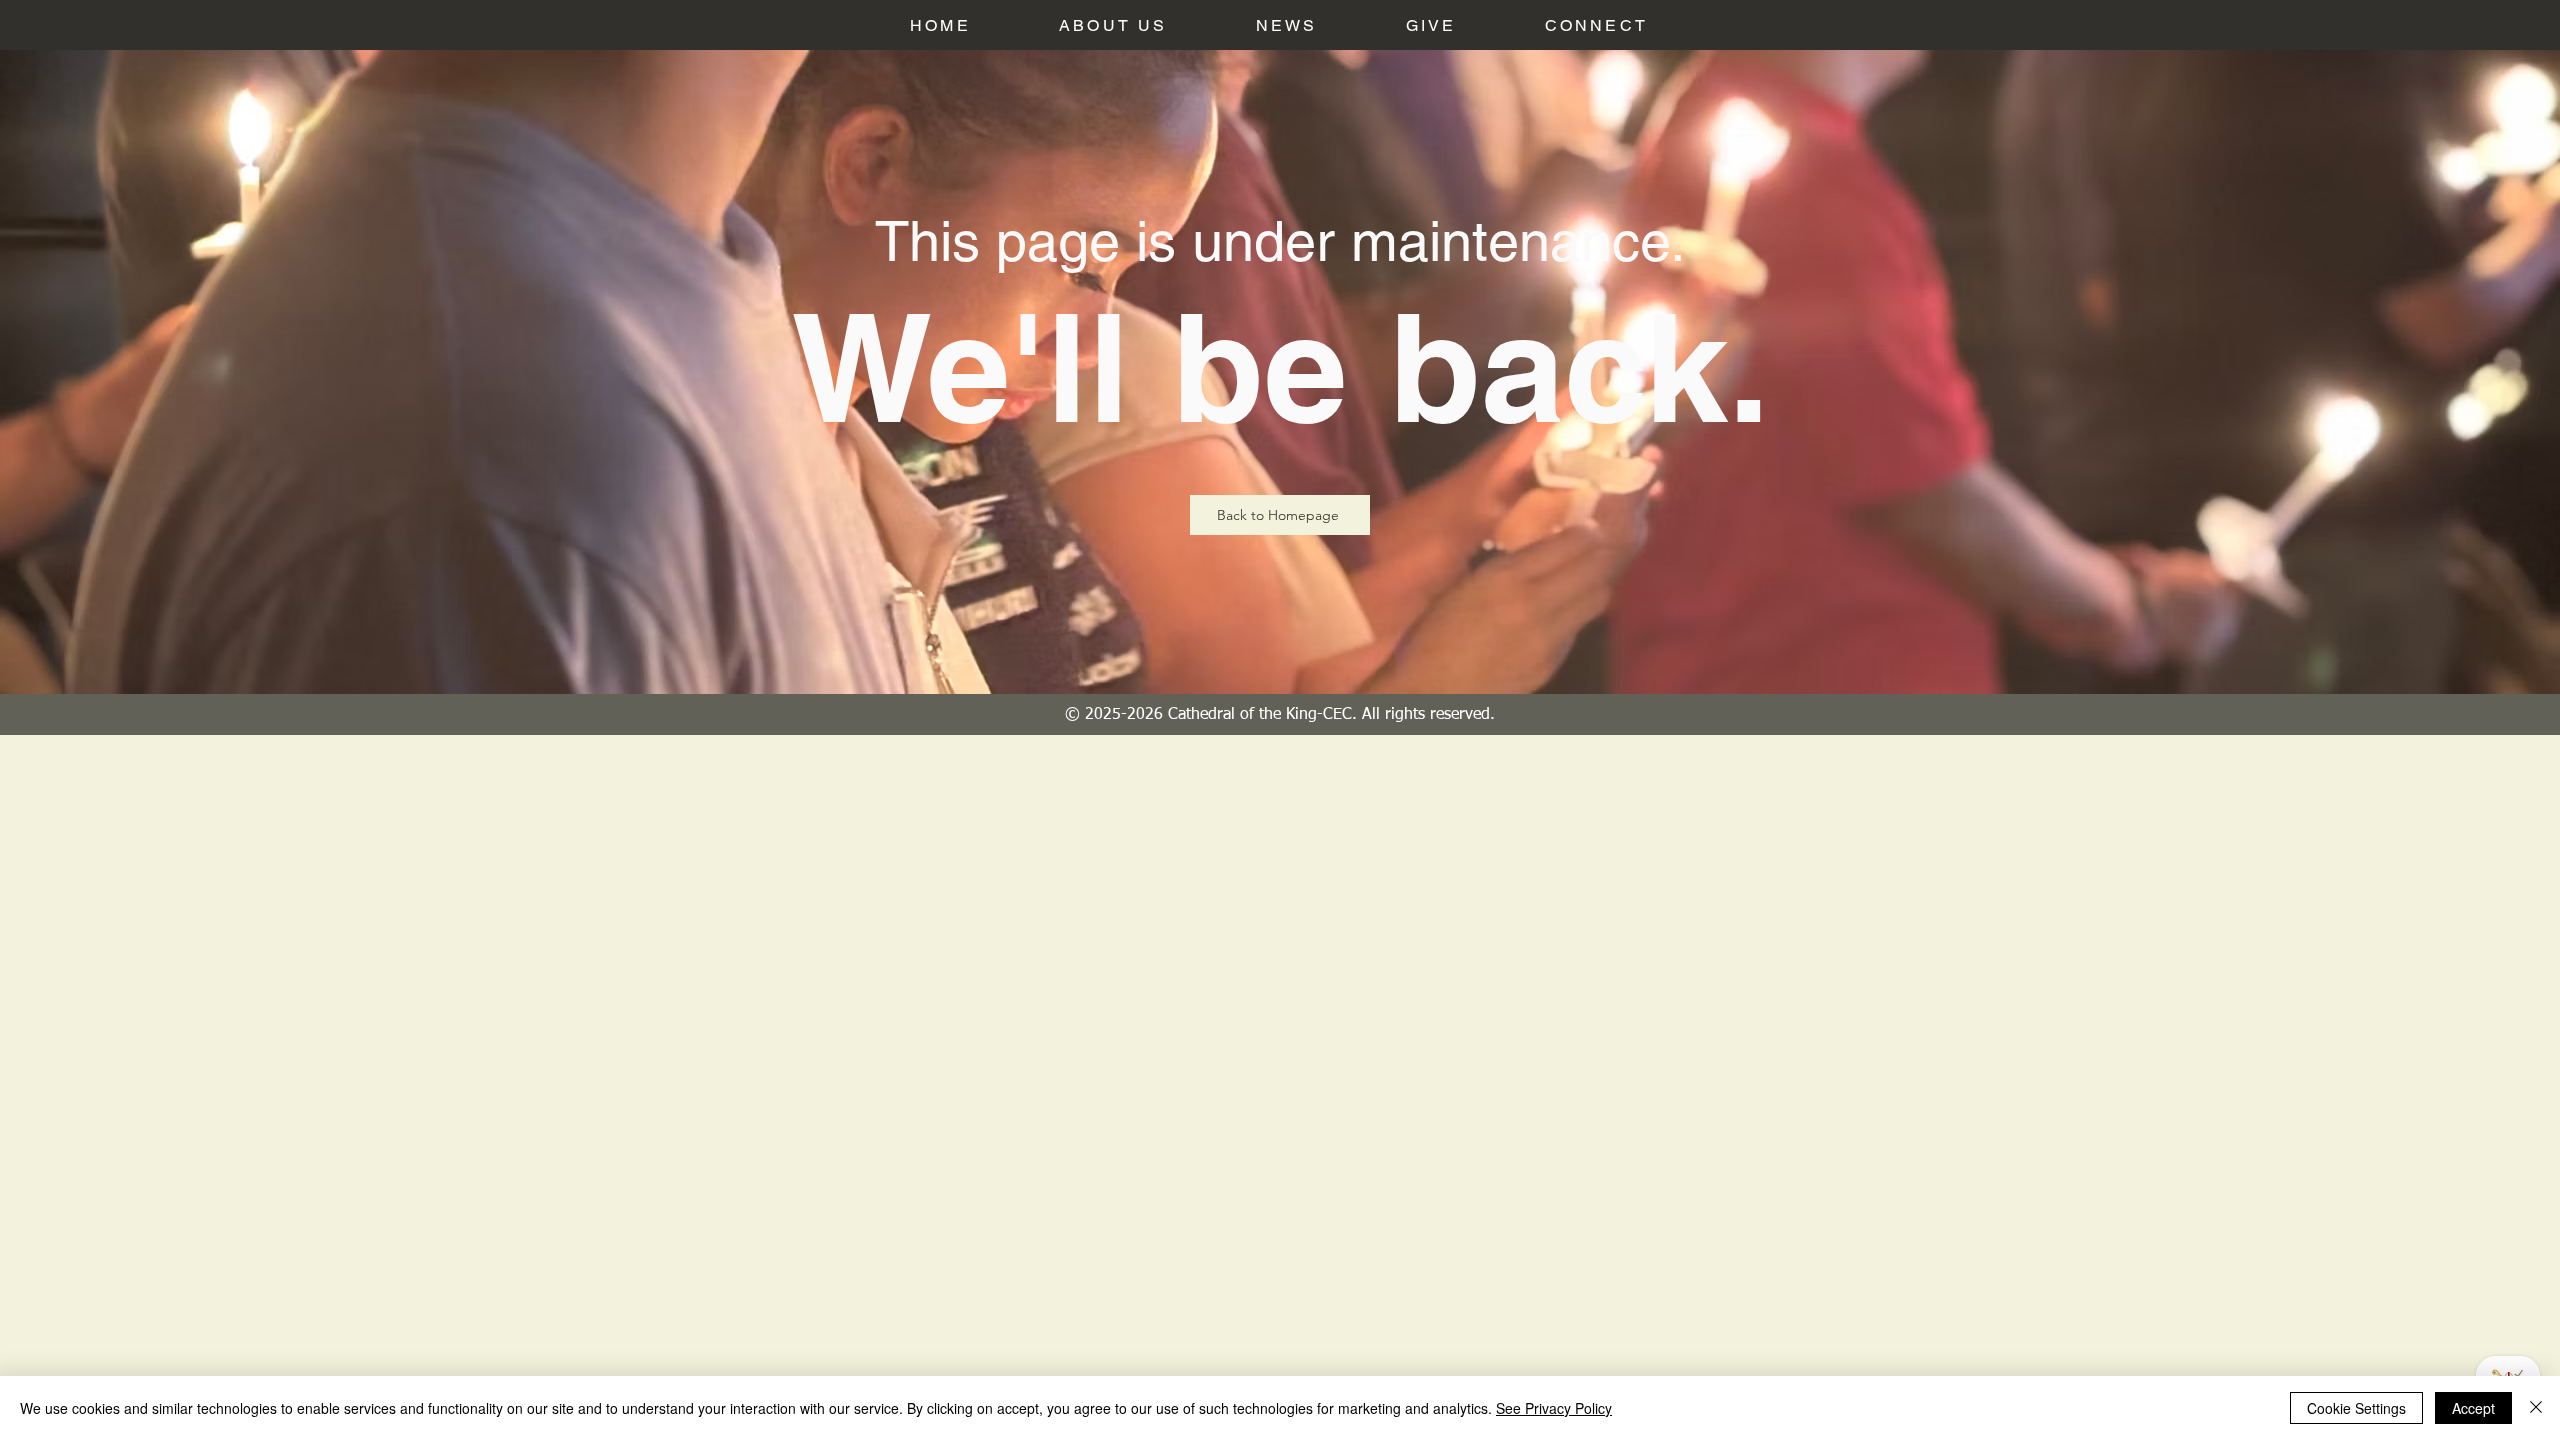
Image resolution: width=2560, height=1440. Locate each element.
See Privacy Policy (1554, 1408)
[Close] (2536, 1408)
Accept (2473, 1408)
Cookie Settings (2356, 1408)
